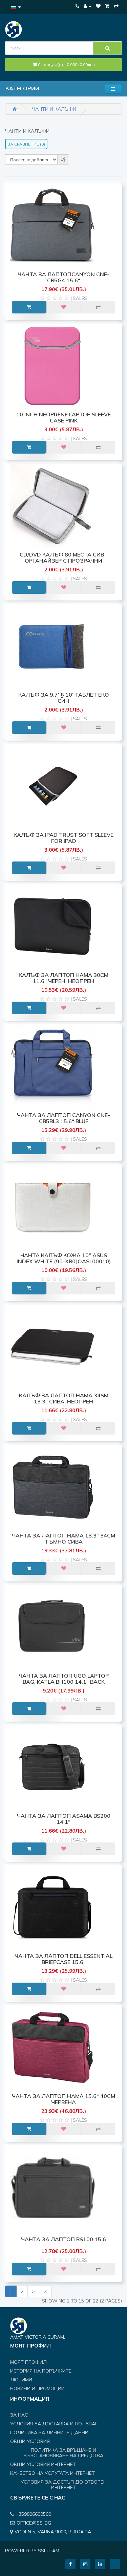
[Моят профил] (88, 6)
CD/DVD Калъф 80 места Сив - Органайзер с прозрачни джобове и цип (64, 560)
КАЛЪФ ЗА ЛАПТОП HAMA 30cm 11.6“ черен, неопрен (63, 978)
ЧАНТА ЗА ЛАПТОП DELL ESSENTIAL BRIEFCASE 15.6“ (63, 1959)
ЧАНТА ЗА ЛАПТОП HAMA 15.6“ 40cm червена (63, 2099)
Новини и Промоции (37, 2388)
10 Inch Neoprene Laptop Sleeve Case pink (63, 417)
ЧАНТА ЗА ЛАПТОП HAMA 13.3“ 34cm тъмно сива (63, 1538)
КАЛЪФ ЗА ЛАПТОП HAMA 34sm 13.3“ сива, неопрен (64, 1398)
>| (45, 2291)
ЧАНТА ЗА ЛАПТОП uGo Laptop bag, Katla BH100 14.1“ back (64, 1679)
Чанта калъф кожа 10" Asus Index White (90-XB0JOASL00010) (64, 1258)
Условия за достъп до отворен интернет (64, 2485)
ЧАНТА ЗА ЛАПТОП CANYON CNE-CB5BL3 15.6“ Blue (63, 1118)
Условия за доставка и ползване (56, 2424)
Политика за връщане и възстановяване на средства (63, 2453)
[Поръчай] (116, 6)
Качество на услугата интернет (52, 2473)
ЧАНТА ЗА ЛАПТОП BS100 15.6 (63, 2239)
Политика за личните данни (49, 2432)
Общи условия (30, 2441)
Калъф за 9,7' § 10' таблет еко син (64, 698)
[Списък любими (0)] (98, 6)
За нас (19, 2415)
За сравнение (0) (26, 144)
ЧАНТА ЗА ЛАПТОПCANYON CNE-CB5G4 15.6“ (63, 277)
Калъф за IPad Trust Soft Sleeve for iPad (63, 838)
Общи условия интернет (43, 2464)
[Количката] (107, 6)
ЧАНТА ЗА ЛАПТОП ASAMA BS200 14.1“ (64, 1819)
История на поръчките (41, 2371)
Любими (21, 2380)
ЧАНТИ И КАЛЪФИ (54, 109)
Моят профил (28, 2362)
